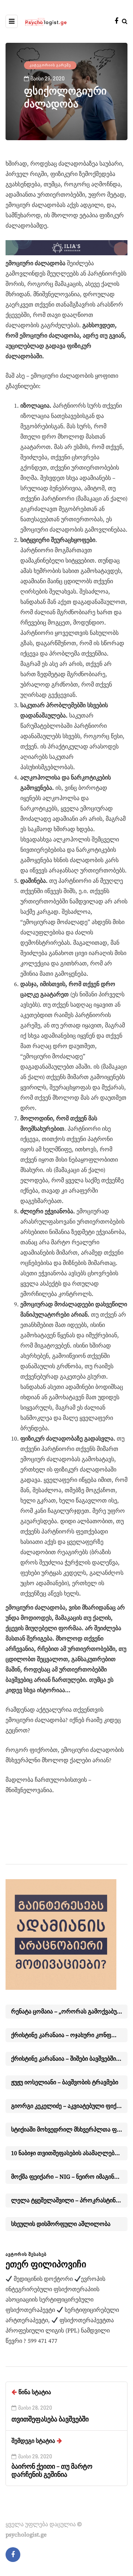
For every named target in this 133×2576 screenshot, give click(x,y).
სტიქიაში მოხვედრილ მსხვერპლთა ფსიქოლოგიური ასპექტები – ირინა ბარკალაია (69, 2130)
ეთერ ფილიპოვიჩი (46, 2264)
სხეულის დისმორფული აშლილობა (61, 2224)
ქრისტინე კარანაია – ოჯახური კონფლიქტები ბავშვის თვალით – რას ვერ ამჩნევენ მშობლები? (69, 2035)
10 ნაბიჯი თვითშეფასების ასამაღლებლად (69, 2153)
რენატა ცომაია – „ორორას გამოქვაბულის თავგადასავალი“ (69, 2012)
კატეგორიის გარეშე (50, 65)
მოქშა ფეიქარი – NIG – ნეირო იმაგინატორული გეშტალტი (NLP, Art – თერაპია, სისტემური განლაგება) (69, 2177)
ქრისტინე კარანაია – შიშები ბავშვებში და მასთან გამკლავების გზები (69, 2059)
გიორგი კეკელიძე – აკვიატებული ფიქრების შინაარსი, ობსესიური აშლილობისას (69, 2106)
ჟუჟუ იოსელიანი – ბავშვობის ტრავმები (65, 2082)
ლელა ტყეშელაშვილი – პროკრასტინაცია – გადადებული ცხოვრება (69, 2200)
